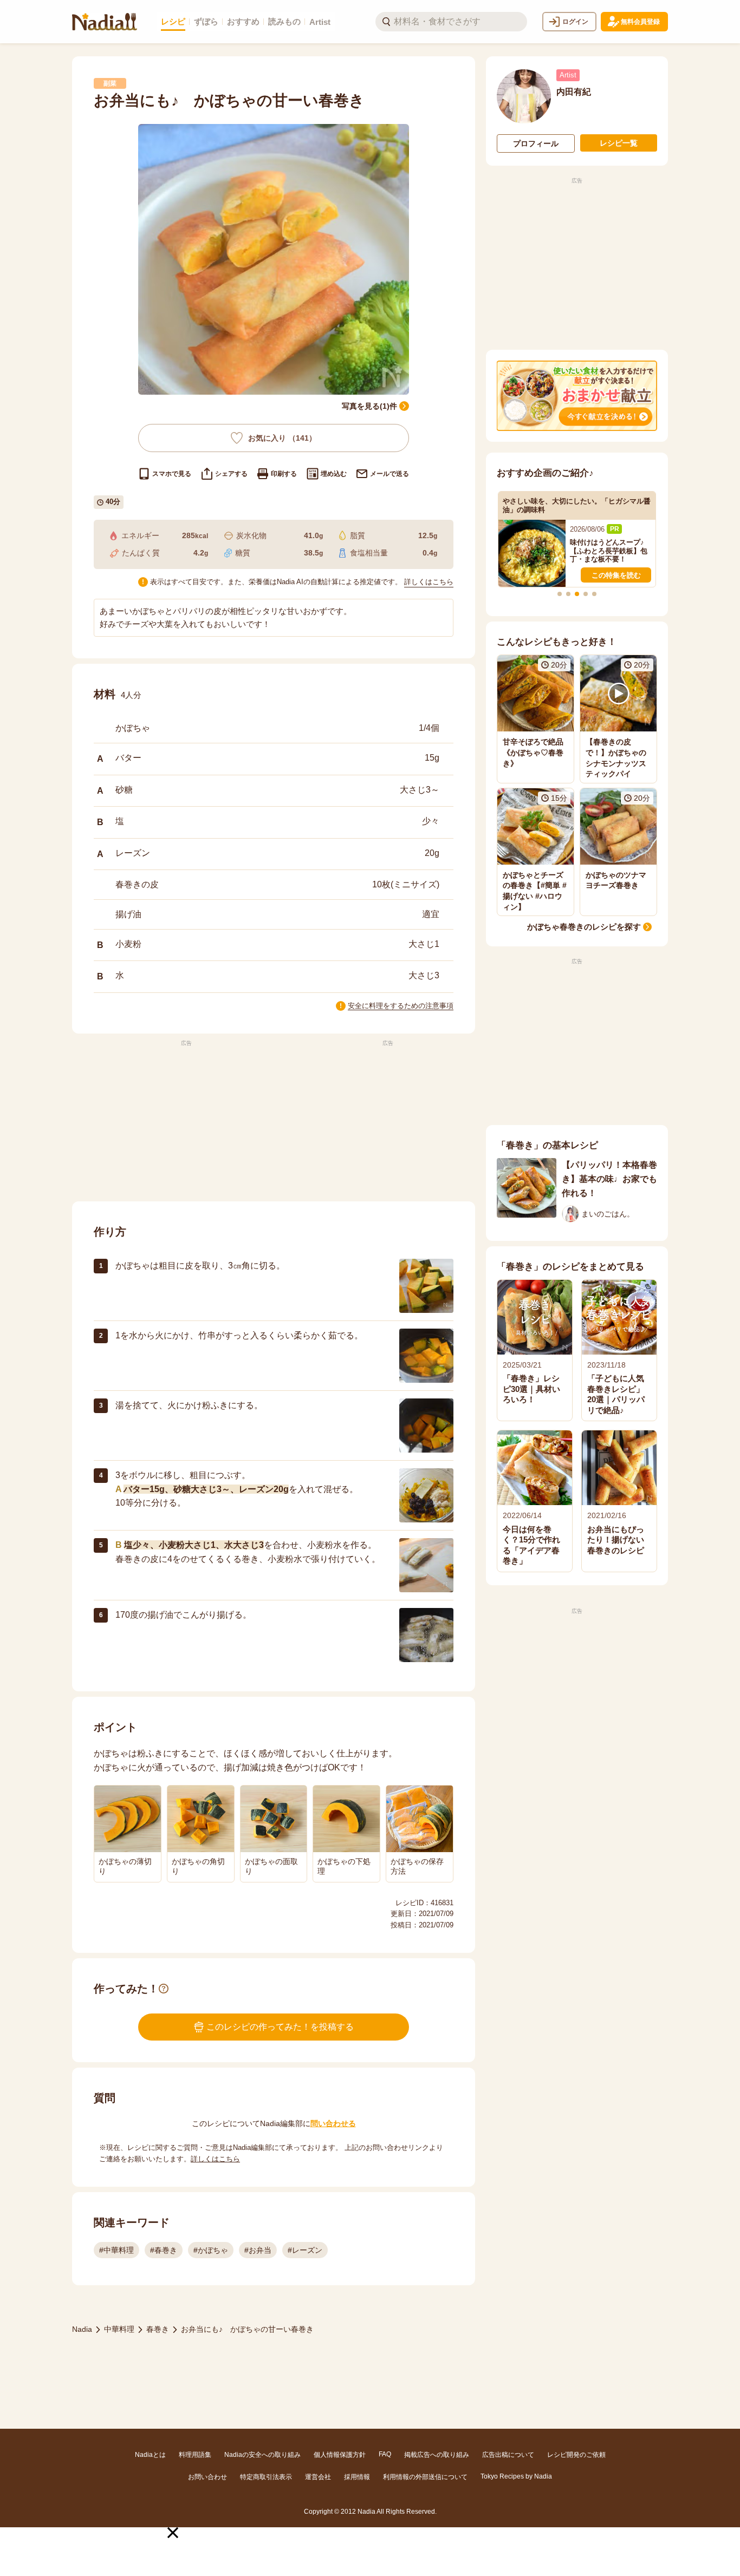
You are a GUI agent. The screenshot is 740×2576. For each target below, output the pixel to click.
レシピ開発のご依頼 (576, 2455)
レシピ (173, 21)
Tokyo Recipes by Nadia (516, 2476)
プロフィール (536, 143)
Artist (320, 22)
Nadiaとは (150, 2455)
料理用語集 (195, 2455)
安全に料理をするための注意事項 (401, 1006)
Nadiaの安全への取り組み (262, 2455)
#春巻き (164, 2250)
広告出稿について (508, 2455)
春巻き (158, 2329)
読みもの (284, 21)
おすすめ (243, 21)
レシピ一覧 (619, 143)
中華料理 (119, 2329)
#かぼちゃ (211, 2250)
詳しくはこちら (429, 582)
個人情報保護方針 (340, 2455)
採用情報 (357, 2477)
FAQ (385, 2454)
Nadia (82, 2329)
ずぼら (206, 21)
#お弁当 (258, 2250)
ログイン (575, 22)
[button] (173, 2533)
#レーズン (305, 2250)
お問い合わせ (207, 2477)
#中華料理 (116, 2250)
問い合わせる (333, 2123)
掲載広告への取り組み (437, 2455)
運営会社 (318, 2477)
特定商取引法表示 (266, 2477)
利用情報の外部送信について (425, 2477)
